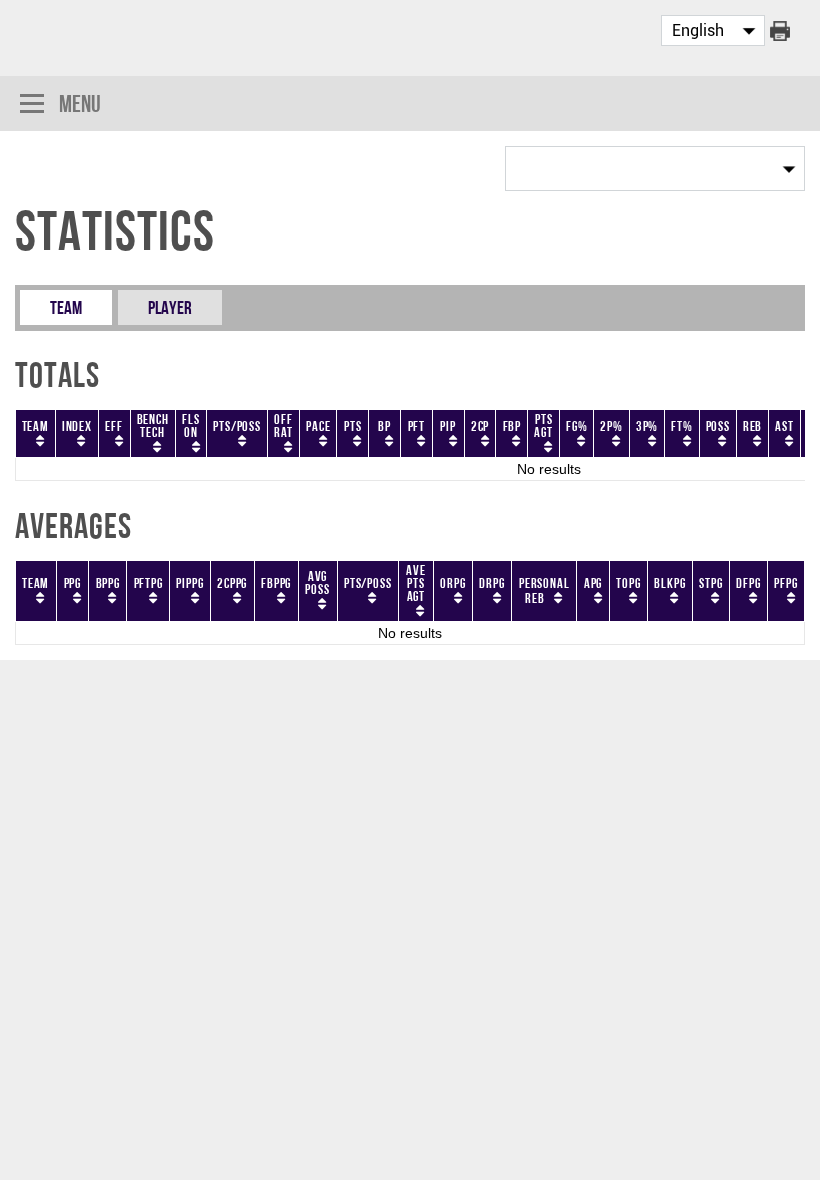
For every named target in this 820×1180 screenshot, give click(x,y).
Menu (80, 103)
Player (170, 307)
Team (66, 307)
